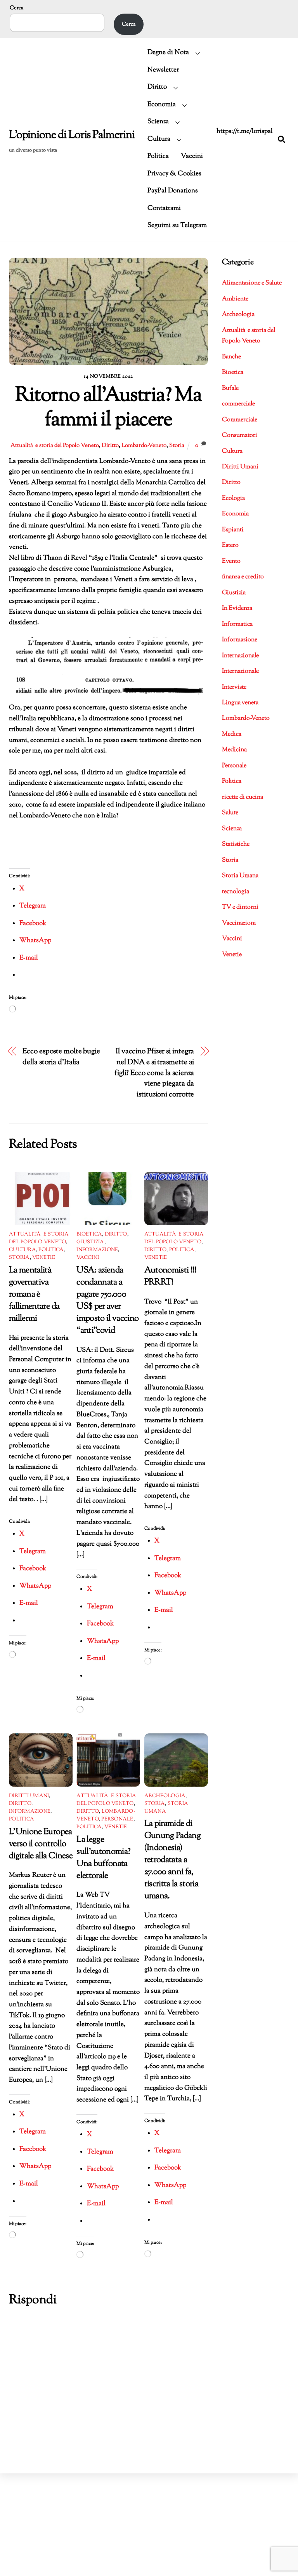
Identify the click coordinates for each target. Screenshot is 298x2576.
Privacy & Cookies (174, 174)
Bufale (230, 388)
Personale (117, 1819)
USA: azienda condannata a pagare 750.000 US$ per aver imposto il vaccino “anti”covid (107, 1300)
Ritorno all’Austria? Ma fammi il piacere (108, 408)
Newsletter (163, 70)
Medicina (234, 750)
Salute (230, 813)
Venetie (44, 1258)
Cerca (16, 8)
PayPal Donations (173, 191)
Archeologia (165, 1796)
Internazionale (240, 656)
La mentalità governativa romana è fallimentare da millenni (34, 1294)
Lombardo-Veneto (144, 445)
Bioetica (89, 1234)
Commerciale (240, 420)
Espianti (233, 530)
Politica (158, 156)
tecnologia (236, 892)
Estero (230, 545)
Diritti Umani (29, 1796)
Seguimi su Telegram (177, 225)
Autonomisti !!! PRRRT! (171, 1276)
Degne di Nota (168, 52)
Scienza (158, 122)
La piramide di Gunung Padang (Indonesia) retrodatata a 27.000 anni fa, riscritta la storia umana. (172, 1860)
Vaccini (192, 156)
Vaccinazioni (239, 923)
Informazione (97, 1250)
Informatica (237, 624)
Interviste (234, 687)
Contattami (164, 208)
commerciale (238, 404)
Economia (162, 105)
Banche (231, 357)
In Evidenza (237, 608)
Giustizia (90, 1242)
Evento (231, 561)
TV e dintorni (240, 907)
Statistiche (236, 844)
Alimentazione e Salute (252, 283)
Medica (232, 734)
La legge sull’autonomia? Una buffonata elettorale (103, 1858)
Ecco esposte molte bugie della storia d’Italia (61, 1057)
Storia (177, 445)
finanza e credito (243, 577)
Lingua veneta (240, 703)
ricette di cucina (243, 797)
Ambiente (235, 299)
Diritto (157, 87)
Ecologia (233, 498)
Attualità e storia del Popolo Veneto (55, 445)
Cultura (159, 139)
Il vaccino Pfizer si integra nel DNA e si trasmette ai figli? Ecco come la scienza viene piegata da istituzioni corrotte (154, 1073)
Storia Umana (240, 876)
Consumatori (240, 435)
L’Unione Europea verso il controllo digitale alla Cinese (41, 1844)
